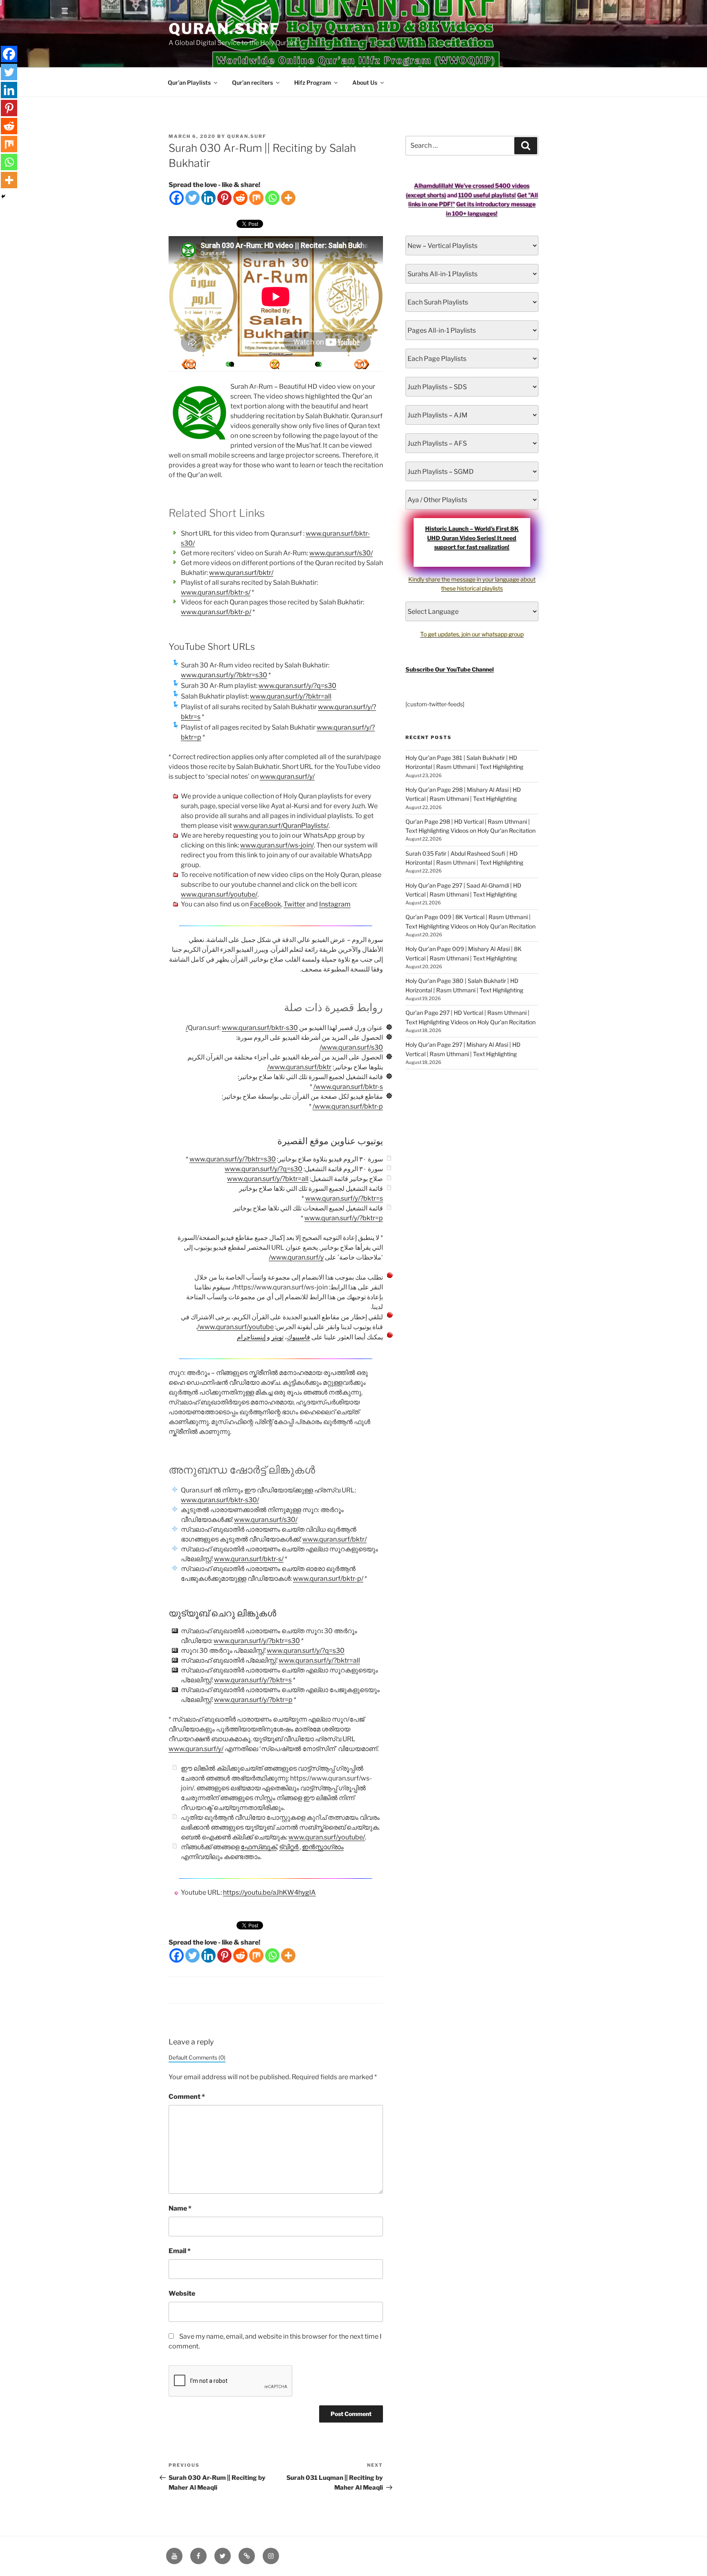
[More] (288, 198)
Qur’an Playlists (189, 82)
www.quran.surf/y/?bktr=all (291, 696)
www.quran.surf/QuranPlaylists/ (281, 826)
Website (182, 2293)
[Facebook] (177, 198)
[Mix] (256, 198)
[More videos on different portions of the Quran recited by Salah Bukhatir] (317, 364)
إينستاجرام (251, 1337)
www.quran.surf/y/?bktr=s (344, 1198)
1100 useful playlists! (487, 195)
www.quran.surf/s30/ (341, 553)
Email (180, 2251)
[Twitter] (193, 198)
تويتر (277, 1337)
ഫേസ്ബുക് (259, 1847)
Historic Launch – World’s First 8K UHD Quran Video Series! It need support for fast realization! (472, 538)
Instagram (335, 904)
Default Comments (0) (197, 2058)
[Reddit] (240, 198)
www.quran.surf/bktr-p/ (216, 612)
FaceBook (266, 904)
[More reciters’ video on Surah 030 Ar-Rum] (232, 364)
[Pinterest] (224, 198)
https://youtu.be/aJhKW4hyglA (269, 1892)
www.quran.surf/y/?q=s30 (297, 686)
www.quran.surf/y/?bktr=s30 (224, 675)
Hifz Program (313, 82)
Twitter (294, 904)
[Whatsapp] (272, 198)
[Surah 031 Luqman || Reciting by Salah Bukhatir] (189, 364)
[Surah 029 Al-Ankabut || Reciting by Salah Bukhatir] (362, 364)
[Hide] (3, 196)
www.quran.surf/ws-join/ (277, 845)
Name (180, 2208)
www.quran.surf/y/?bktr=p (344, 1218)
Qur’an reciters (252, 82)
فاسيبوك (298, 1337)
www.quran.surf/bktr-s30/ (242, 1028)
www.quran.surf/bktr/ (241, 573)
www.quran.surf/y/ (287, 776)
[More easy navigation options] (275, 364)
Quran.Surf (224, 29)
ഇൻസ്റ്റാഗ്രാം (323, 1847)
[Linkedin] (208, 198)
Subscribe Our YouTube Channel (450, 669)
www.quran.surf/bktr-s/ (216, 592)
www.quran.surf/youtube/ (219, 894)
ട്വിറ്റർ (289, 1847)
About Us (365, 82)
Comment (187, 2097)
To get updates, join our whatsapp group (472, 634)
